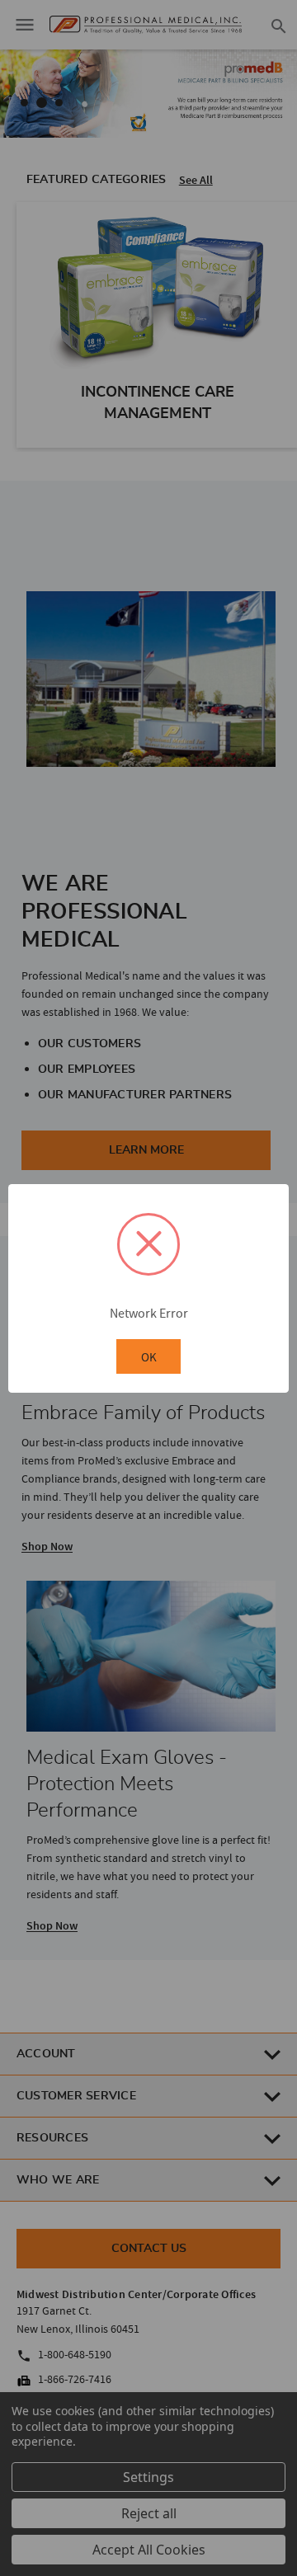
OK (149, 1357)
